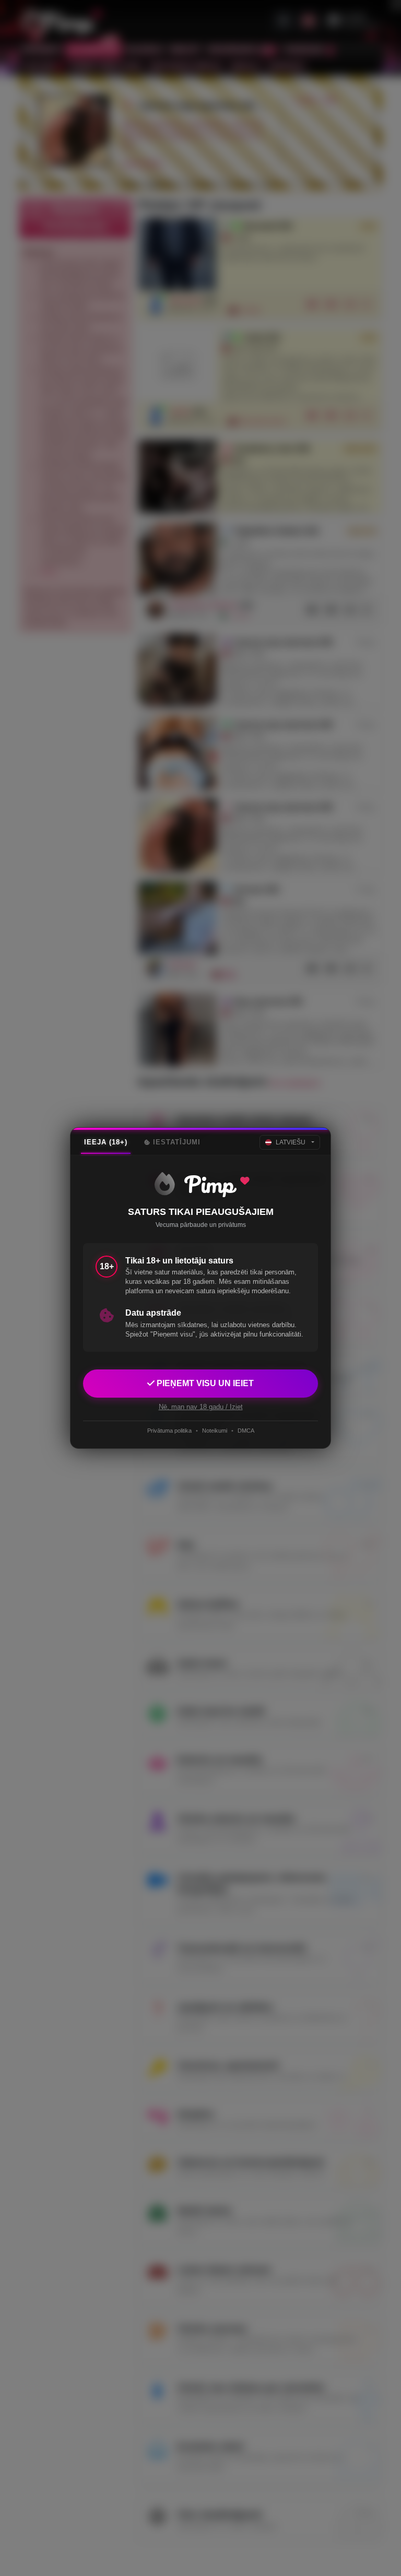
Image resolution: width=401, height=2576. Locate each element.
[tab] (106, 1142)
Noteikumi (215, 1431)
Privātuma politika (169, 1431)
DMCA (246, 1431)
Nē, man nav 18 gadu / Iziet (201, 1407)
